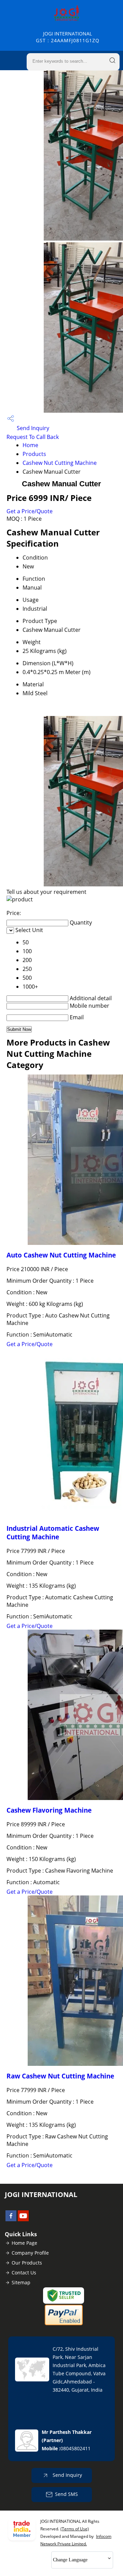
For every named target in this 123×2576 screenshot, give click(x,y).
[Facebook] (11, 2219)
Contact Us (24, 2273)
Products (34, 454)
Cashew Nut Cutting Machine (60, 463)
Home (30, 445)
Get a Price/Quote (30, 511)
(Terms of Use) (75, 2529)
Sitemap (21, 2282)
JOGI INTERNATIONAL (68, 37)
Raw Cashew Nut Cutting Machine (60, 2076)
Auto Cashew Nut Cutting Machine (61, 1255)
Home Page (24, 2243)
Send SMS (66, 2494)
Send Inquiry (32, 428)
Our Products (27, 2263)
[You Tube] (23, 2219)
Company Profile (30, 2253)
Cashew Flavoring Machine (49, 1810)
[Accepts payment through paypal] (64, 2324)
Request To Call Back (33, 437)
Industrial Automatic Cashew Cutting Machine (53, 1533)
